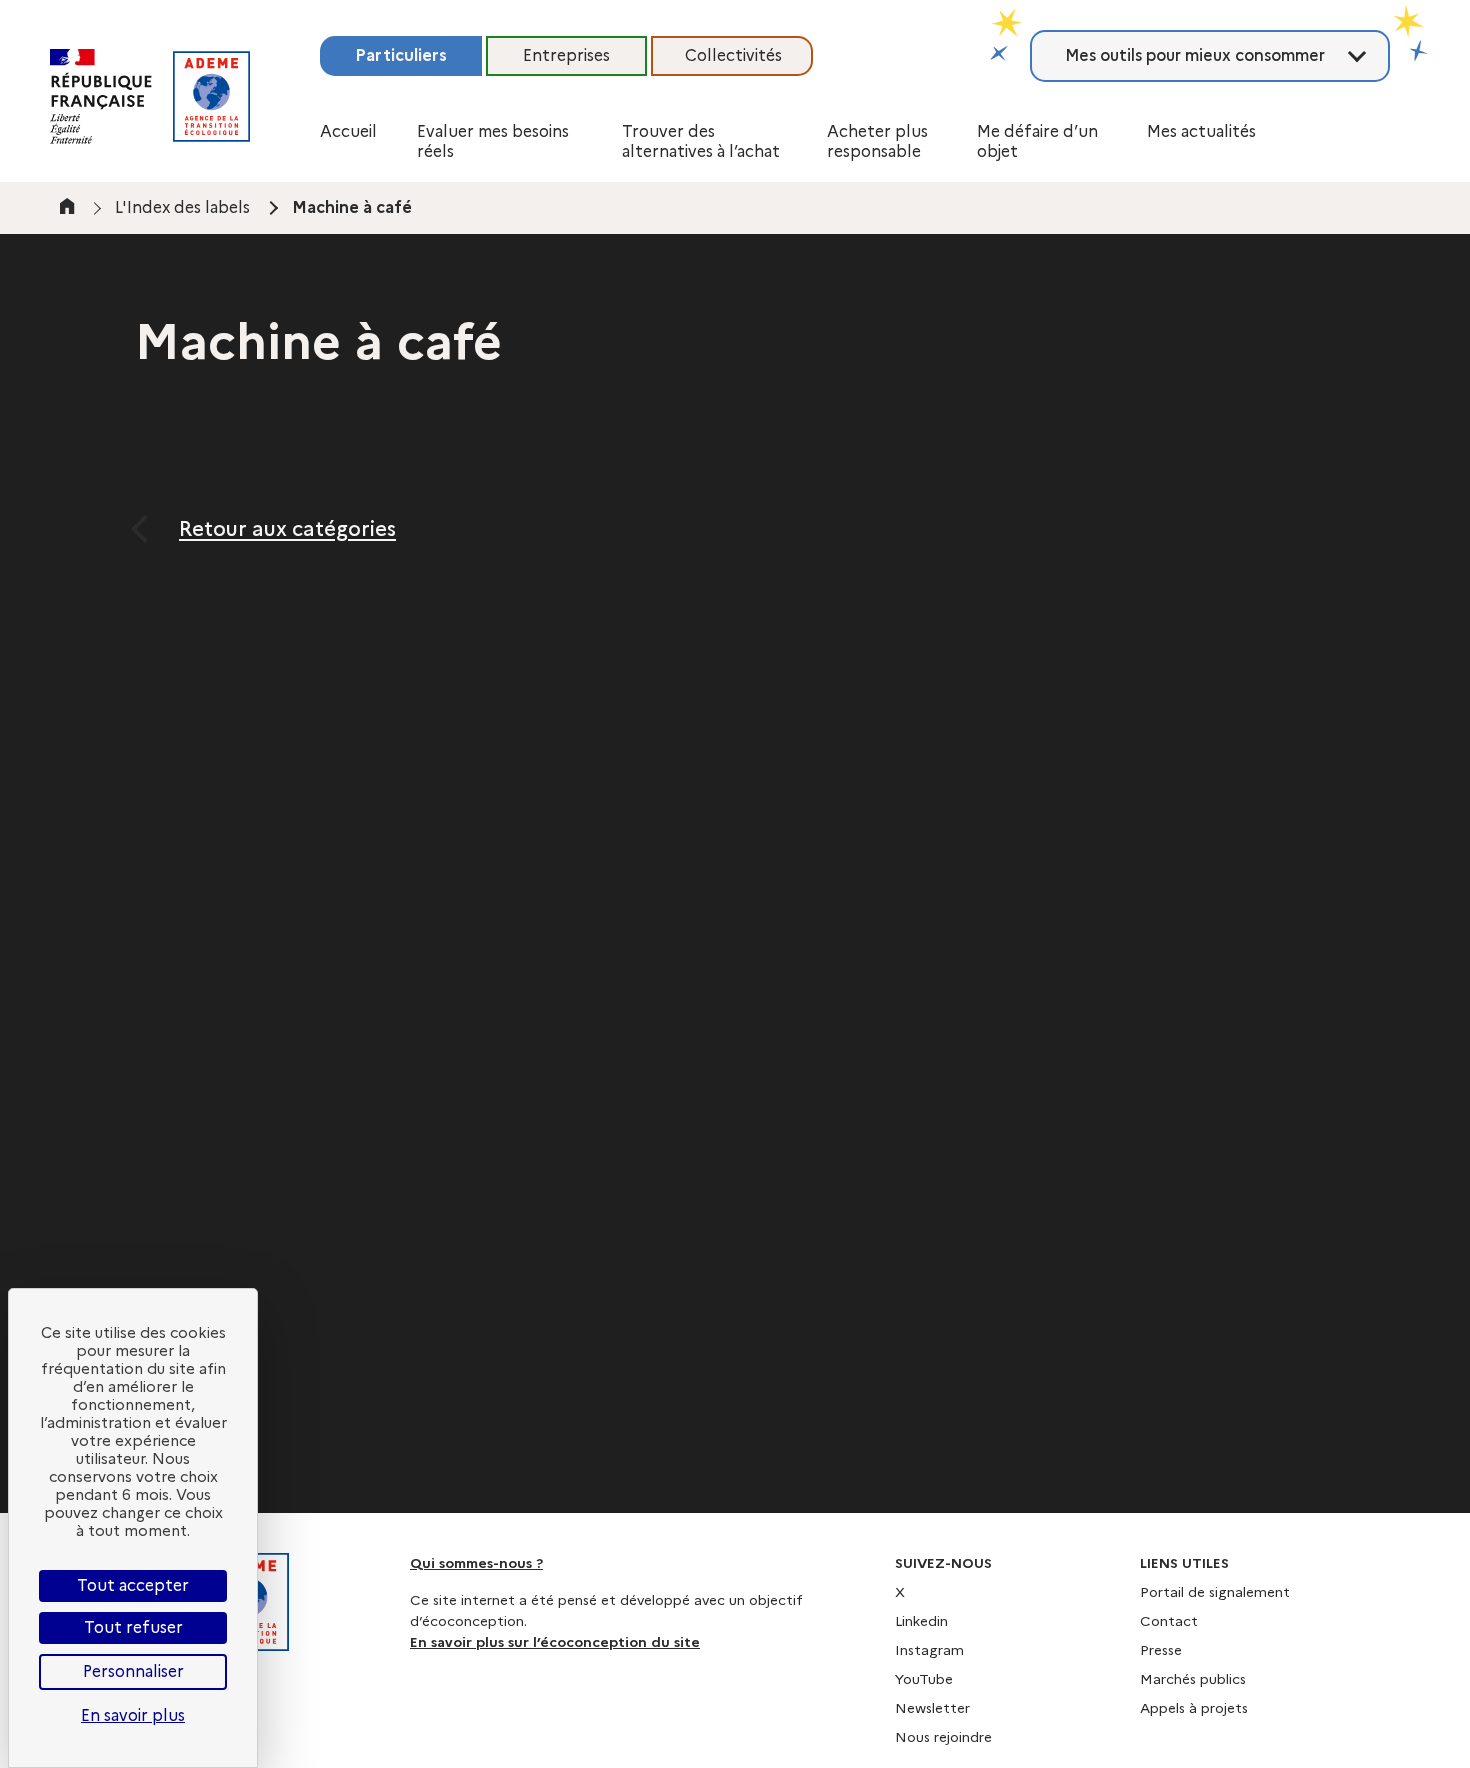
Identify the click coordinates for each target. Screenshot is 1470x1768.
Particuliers (401, 55)
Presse (1161, 1650)
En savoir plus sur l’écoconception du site (555, 1642)
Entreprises (566, 55)
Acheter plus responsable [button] (877, 141)
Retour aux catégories (287, 529)
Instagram (929, 1650)
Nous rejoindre (943, 1737)
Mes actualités (1201, 131)
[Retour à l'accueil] (211, 96)
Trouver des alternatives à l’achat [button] (701, 141)
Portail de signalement (1215, 1592)
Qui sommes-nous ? (476, 1563)
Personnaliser (133, 1671)
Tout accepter (133, 1585)
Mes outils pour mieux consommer (1195, 55)
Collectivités (733, 55)
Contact (1169, 1621)
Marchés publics (1193, 1679)
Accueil (348, 131)
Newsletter (932, 1708)
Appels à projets (1194, 1708)
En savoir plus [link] (133, 1715)
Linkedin (921, 1621)
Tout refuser (133, 1627)
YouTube (924, 1679)
